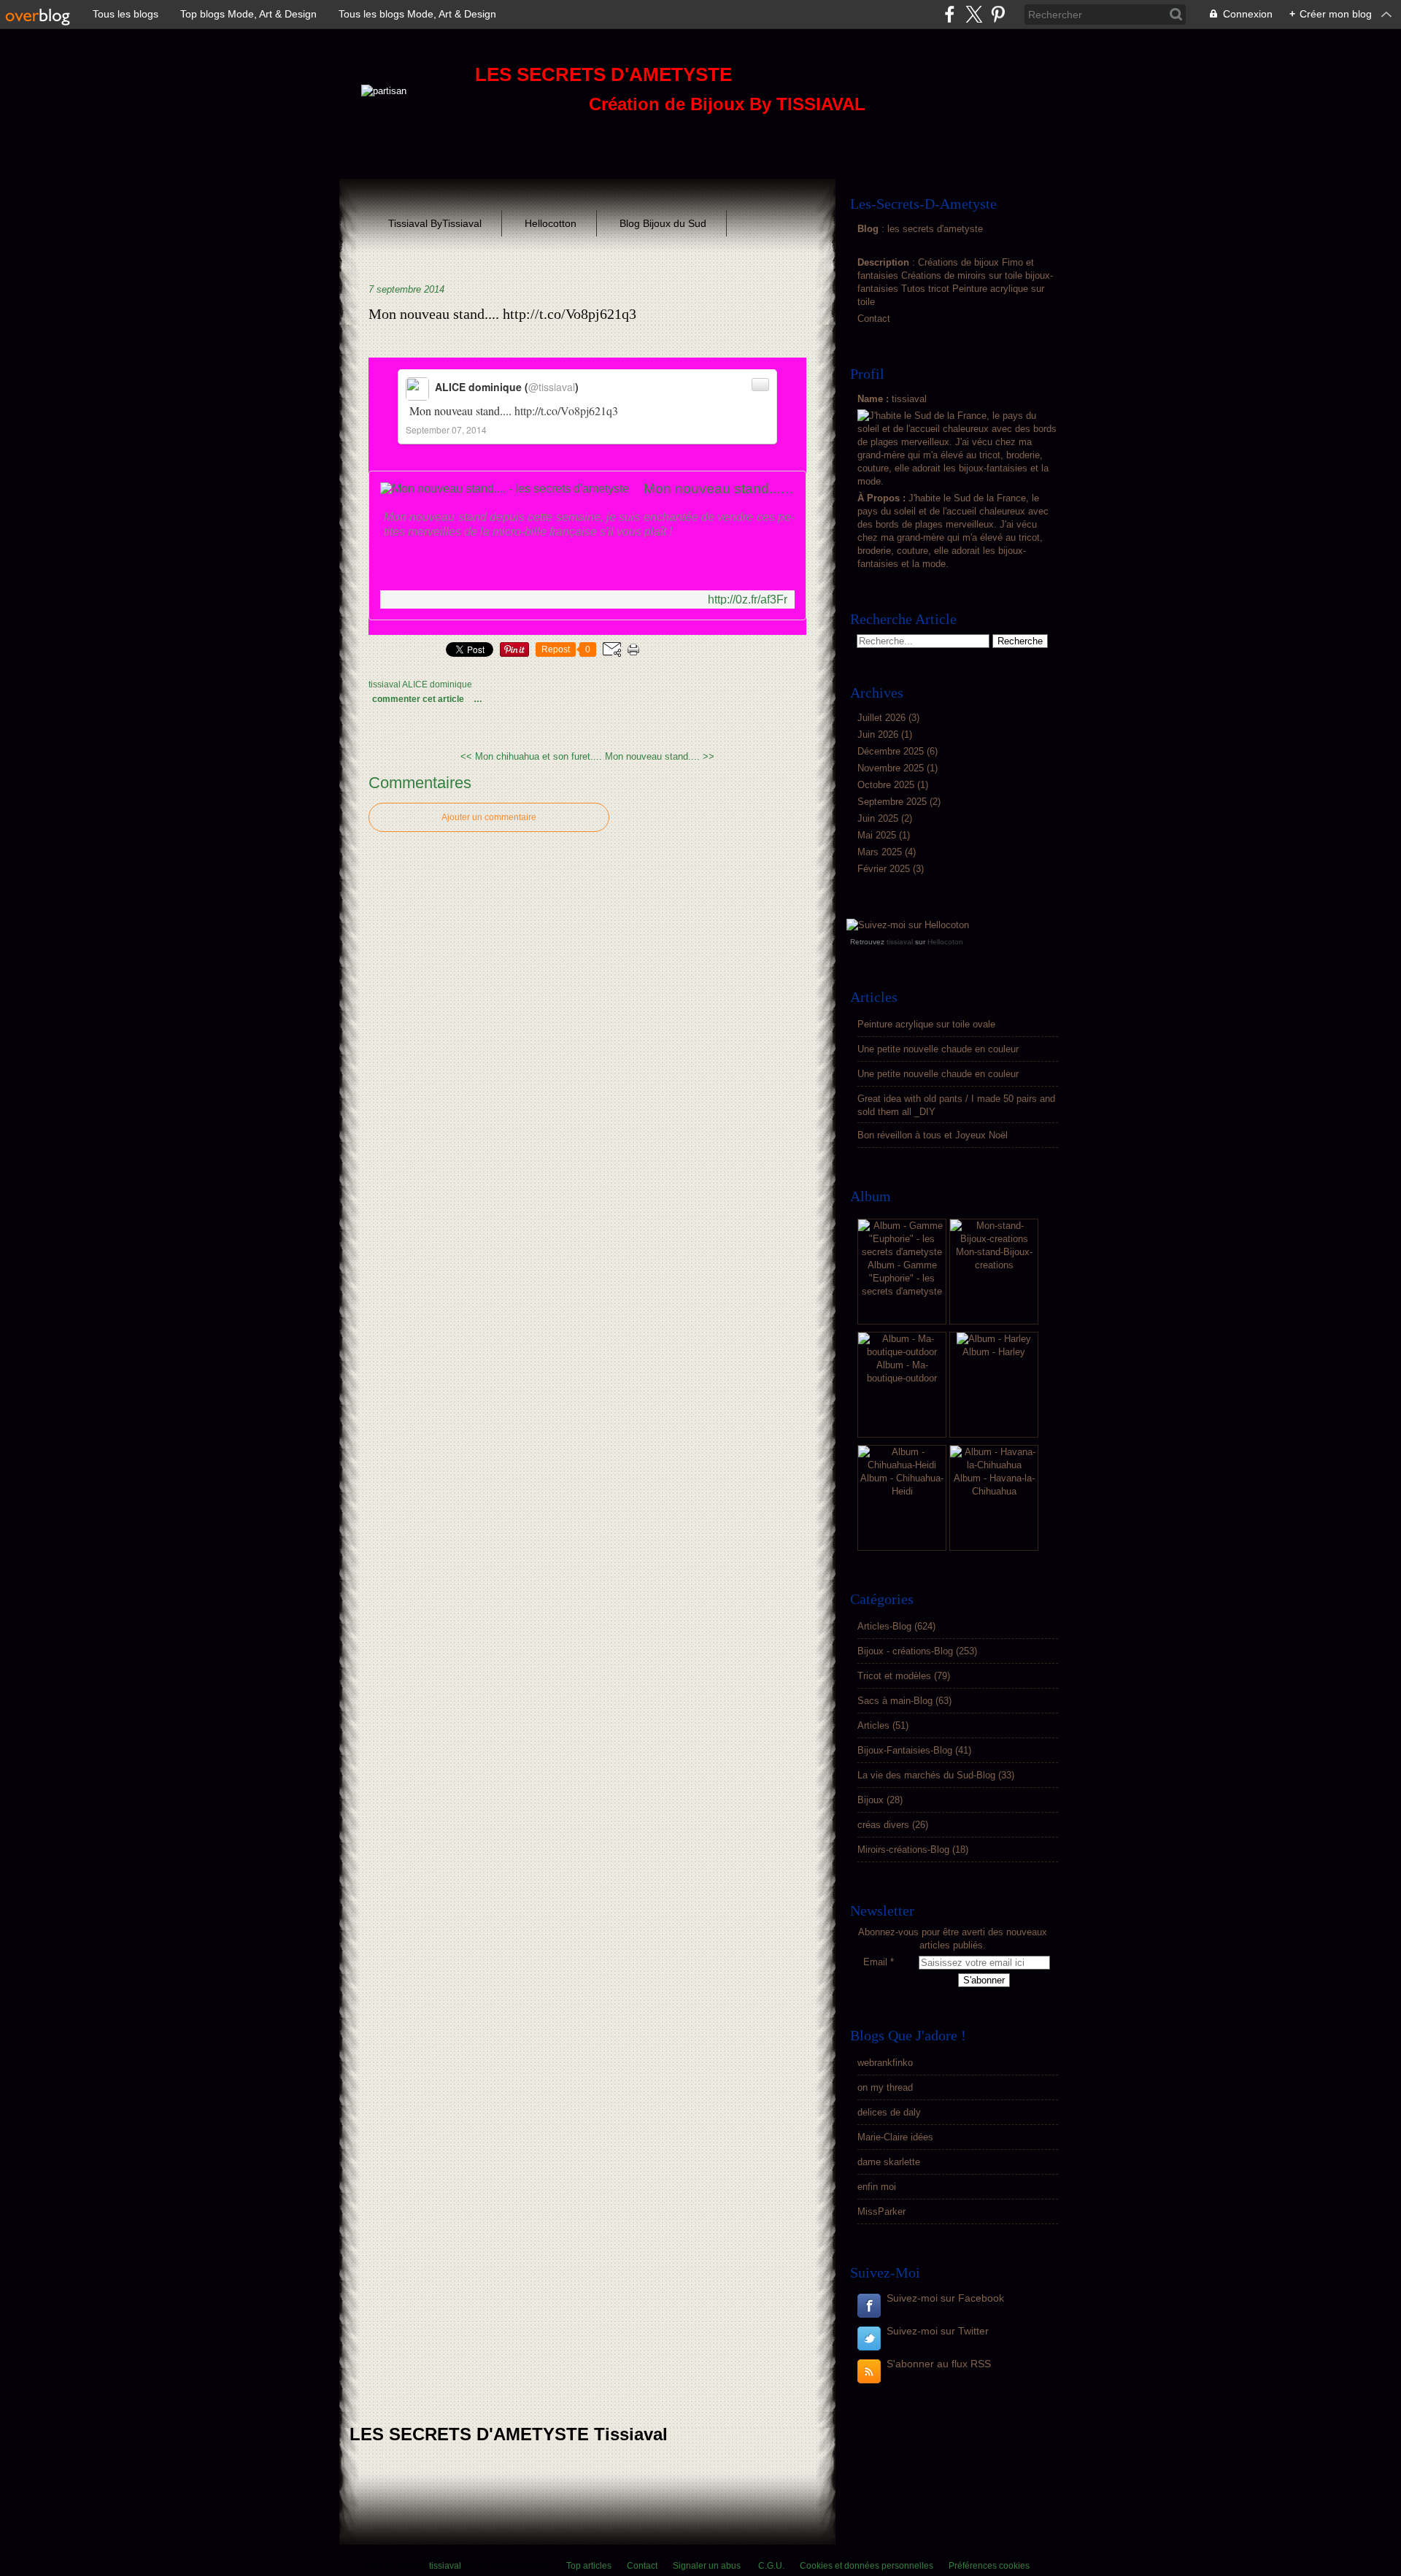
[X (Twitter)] (974, 14)
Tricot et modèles (894, 1676)
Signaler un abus (708, 2566)
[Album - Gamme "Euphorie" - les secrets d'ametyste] (902, 1252)
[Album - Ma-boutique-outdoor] (902, 1352)
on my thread (885, 2087)
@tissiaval (552, 387)
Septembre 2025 (894, 802)
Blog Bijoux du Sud (663, 223)
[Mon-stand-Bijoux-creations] (994, 1239)
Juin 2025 (879, 818)
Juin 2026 (879, 734)
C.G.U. (771, 2566)
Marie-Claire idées (895, 2137)
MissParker (881, 2211)
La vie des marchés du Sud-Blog (926, 1775)
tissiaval (900, 942)
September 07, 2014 (446, 429)
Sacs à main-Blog (895, 1701)
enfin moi (877, 2187)
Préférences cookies (989, 2566)
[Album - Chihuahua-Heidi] (902, 1465)
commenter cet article (419, 699)
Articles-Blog (884, 1626)
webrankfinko (885, 2063)
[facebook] (950, 14)
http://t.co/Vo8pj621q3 (566, 410)
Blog (868, 229)
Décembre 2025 (892, 751)
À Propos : (883, 498)
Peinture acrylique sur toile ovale (926, 1024)
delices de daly (889, 2112)
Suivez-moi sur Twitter (938, 2331)
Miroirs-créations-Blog (903, 1850)
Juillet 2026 (883, 718)
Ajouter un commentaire (489, 817)
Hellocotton (551, 223)
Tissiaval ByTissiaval (435, 223)
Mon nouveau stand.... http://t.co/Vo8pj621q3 (502, 314)
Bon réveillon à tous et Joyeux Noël (933, 1135)
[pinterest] (998, 14)
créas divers (883, 1825)
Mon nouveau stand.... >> (660, 756)
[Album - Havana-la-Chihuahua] (994, 1465)
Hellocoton (945, 942)
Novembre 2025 (892, 768)
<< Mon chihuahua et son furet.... (531, 756)
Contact (874, 319)
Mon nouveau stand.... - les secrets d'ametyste (719, 489)
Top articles (589, 2566)
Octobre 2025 (887, 785)
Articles (873, 1725)
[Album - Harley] (994, 1339)
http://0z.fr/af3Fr (748, 599)
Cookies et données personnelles (867, 2566)
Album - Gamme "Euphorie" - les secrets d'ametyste (902, 1278)
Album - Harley (994, 1352)
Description (885, 262)
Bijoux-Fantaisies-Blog (905, 1750)
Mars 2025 (881, 852)
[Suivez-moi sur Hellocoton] (908, 925)
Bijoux (871, 1800)
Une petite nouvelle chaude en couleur (938, 1049)
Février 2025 (885, 869)
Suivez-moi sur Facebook (945, 2298)
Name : (875, 399)
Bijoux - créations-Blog (905, 1651)
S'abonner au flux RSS (939, 2364)
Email (875, 1962)
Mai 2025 (878, 835)
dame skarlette (889, 2162)
